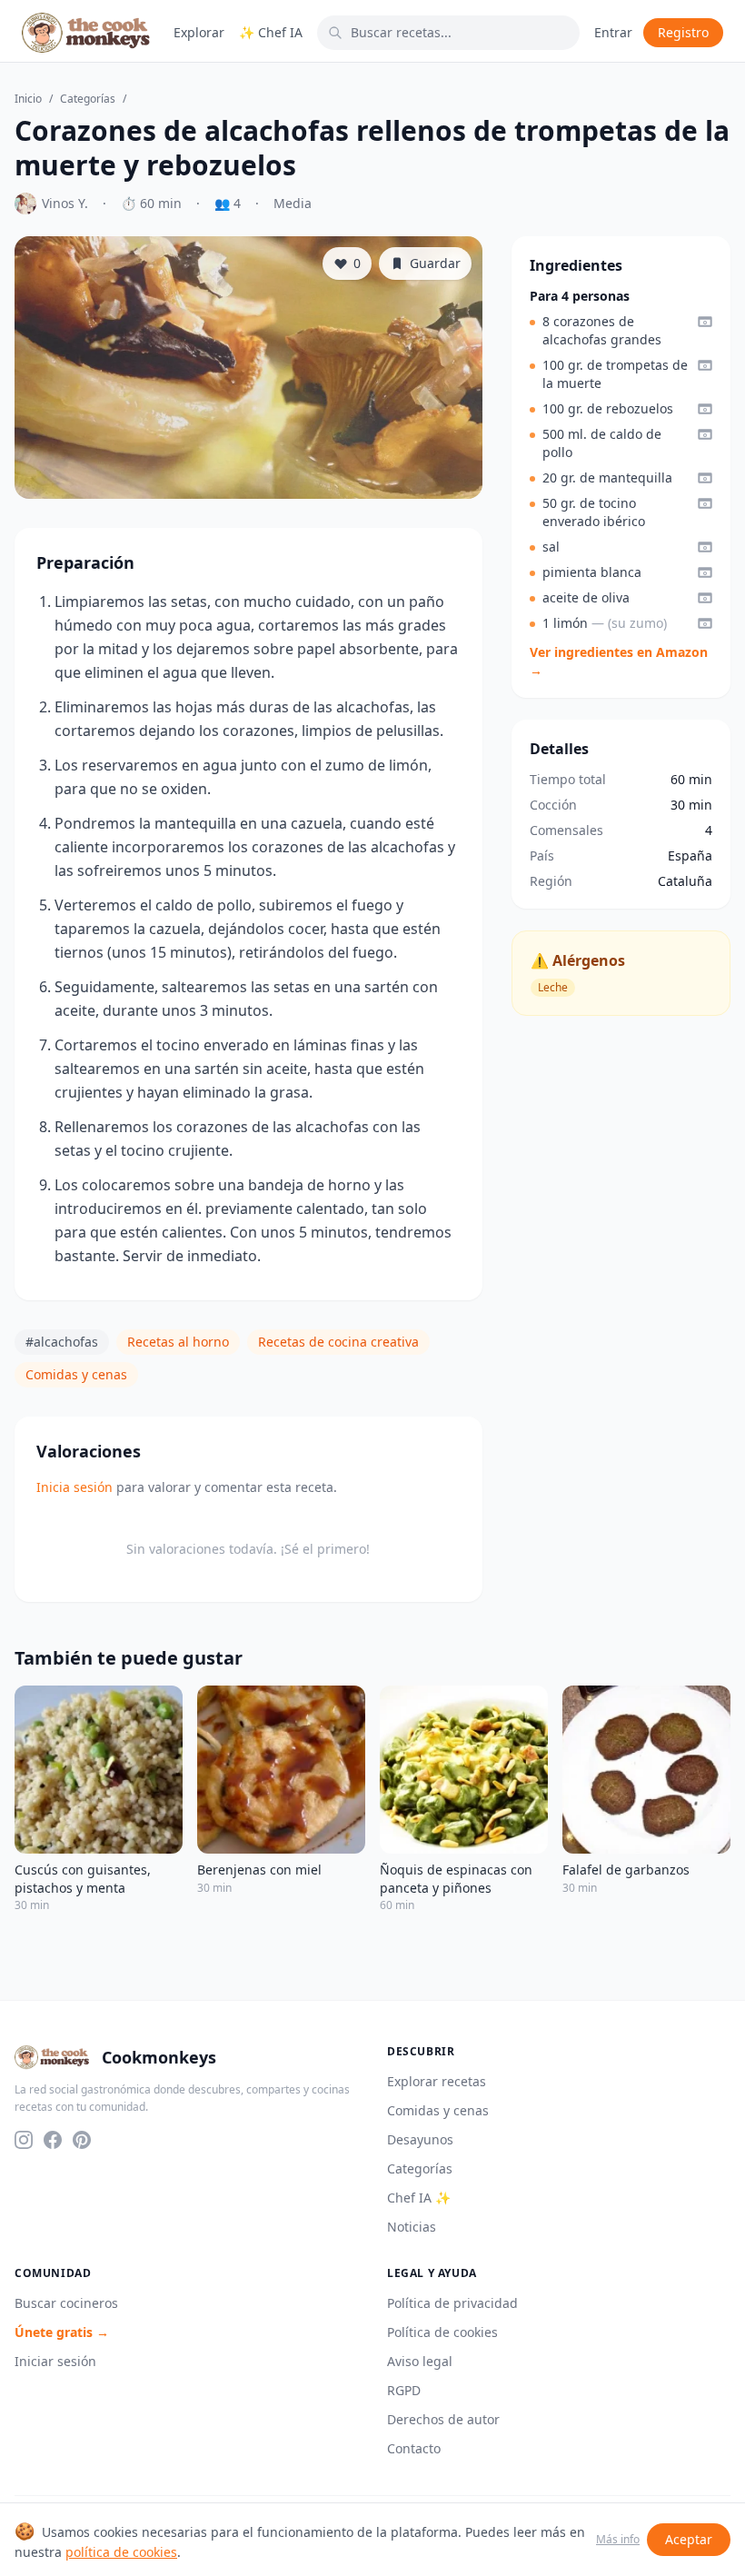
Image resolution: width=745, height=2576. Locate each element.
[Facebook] (53, 2140)
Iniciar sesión (55, 2361)
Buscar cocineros (66, 2303)
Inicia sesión (74, 1487)
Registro (683, 32)
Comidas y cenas (76, 1374)
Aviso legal (420, 2361)
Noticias (412, 2227)
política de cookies (121, 2552)
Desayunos (420, 2139)
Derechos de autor (443, 2419)
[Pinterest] (82, 2140)
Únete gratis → (62, 2332)
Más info (618, 2540)
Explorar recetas (437, 2081)
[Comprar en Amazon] (705, 322)
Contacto (414, 2448)
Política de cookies (442, 2332)
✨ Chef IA (271, 32)
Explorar (199, 32)
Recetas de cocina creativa (338, 1342)
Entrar (613, 32)
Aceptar (689, 2539)
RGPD (404, 2390)
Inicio (28, 99)
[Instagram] (24, 2140)
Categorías (88, 99)
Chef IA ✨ (419, 2198)
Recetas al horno (178, 1342)
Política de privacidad (452, 2303)
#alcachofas (62, 1342)
